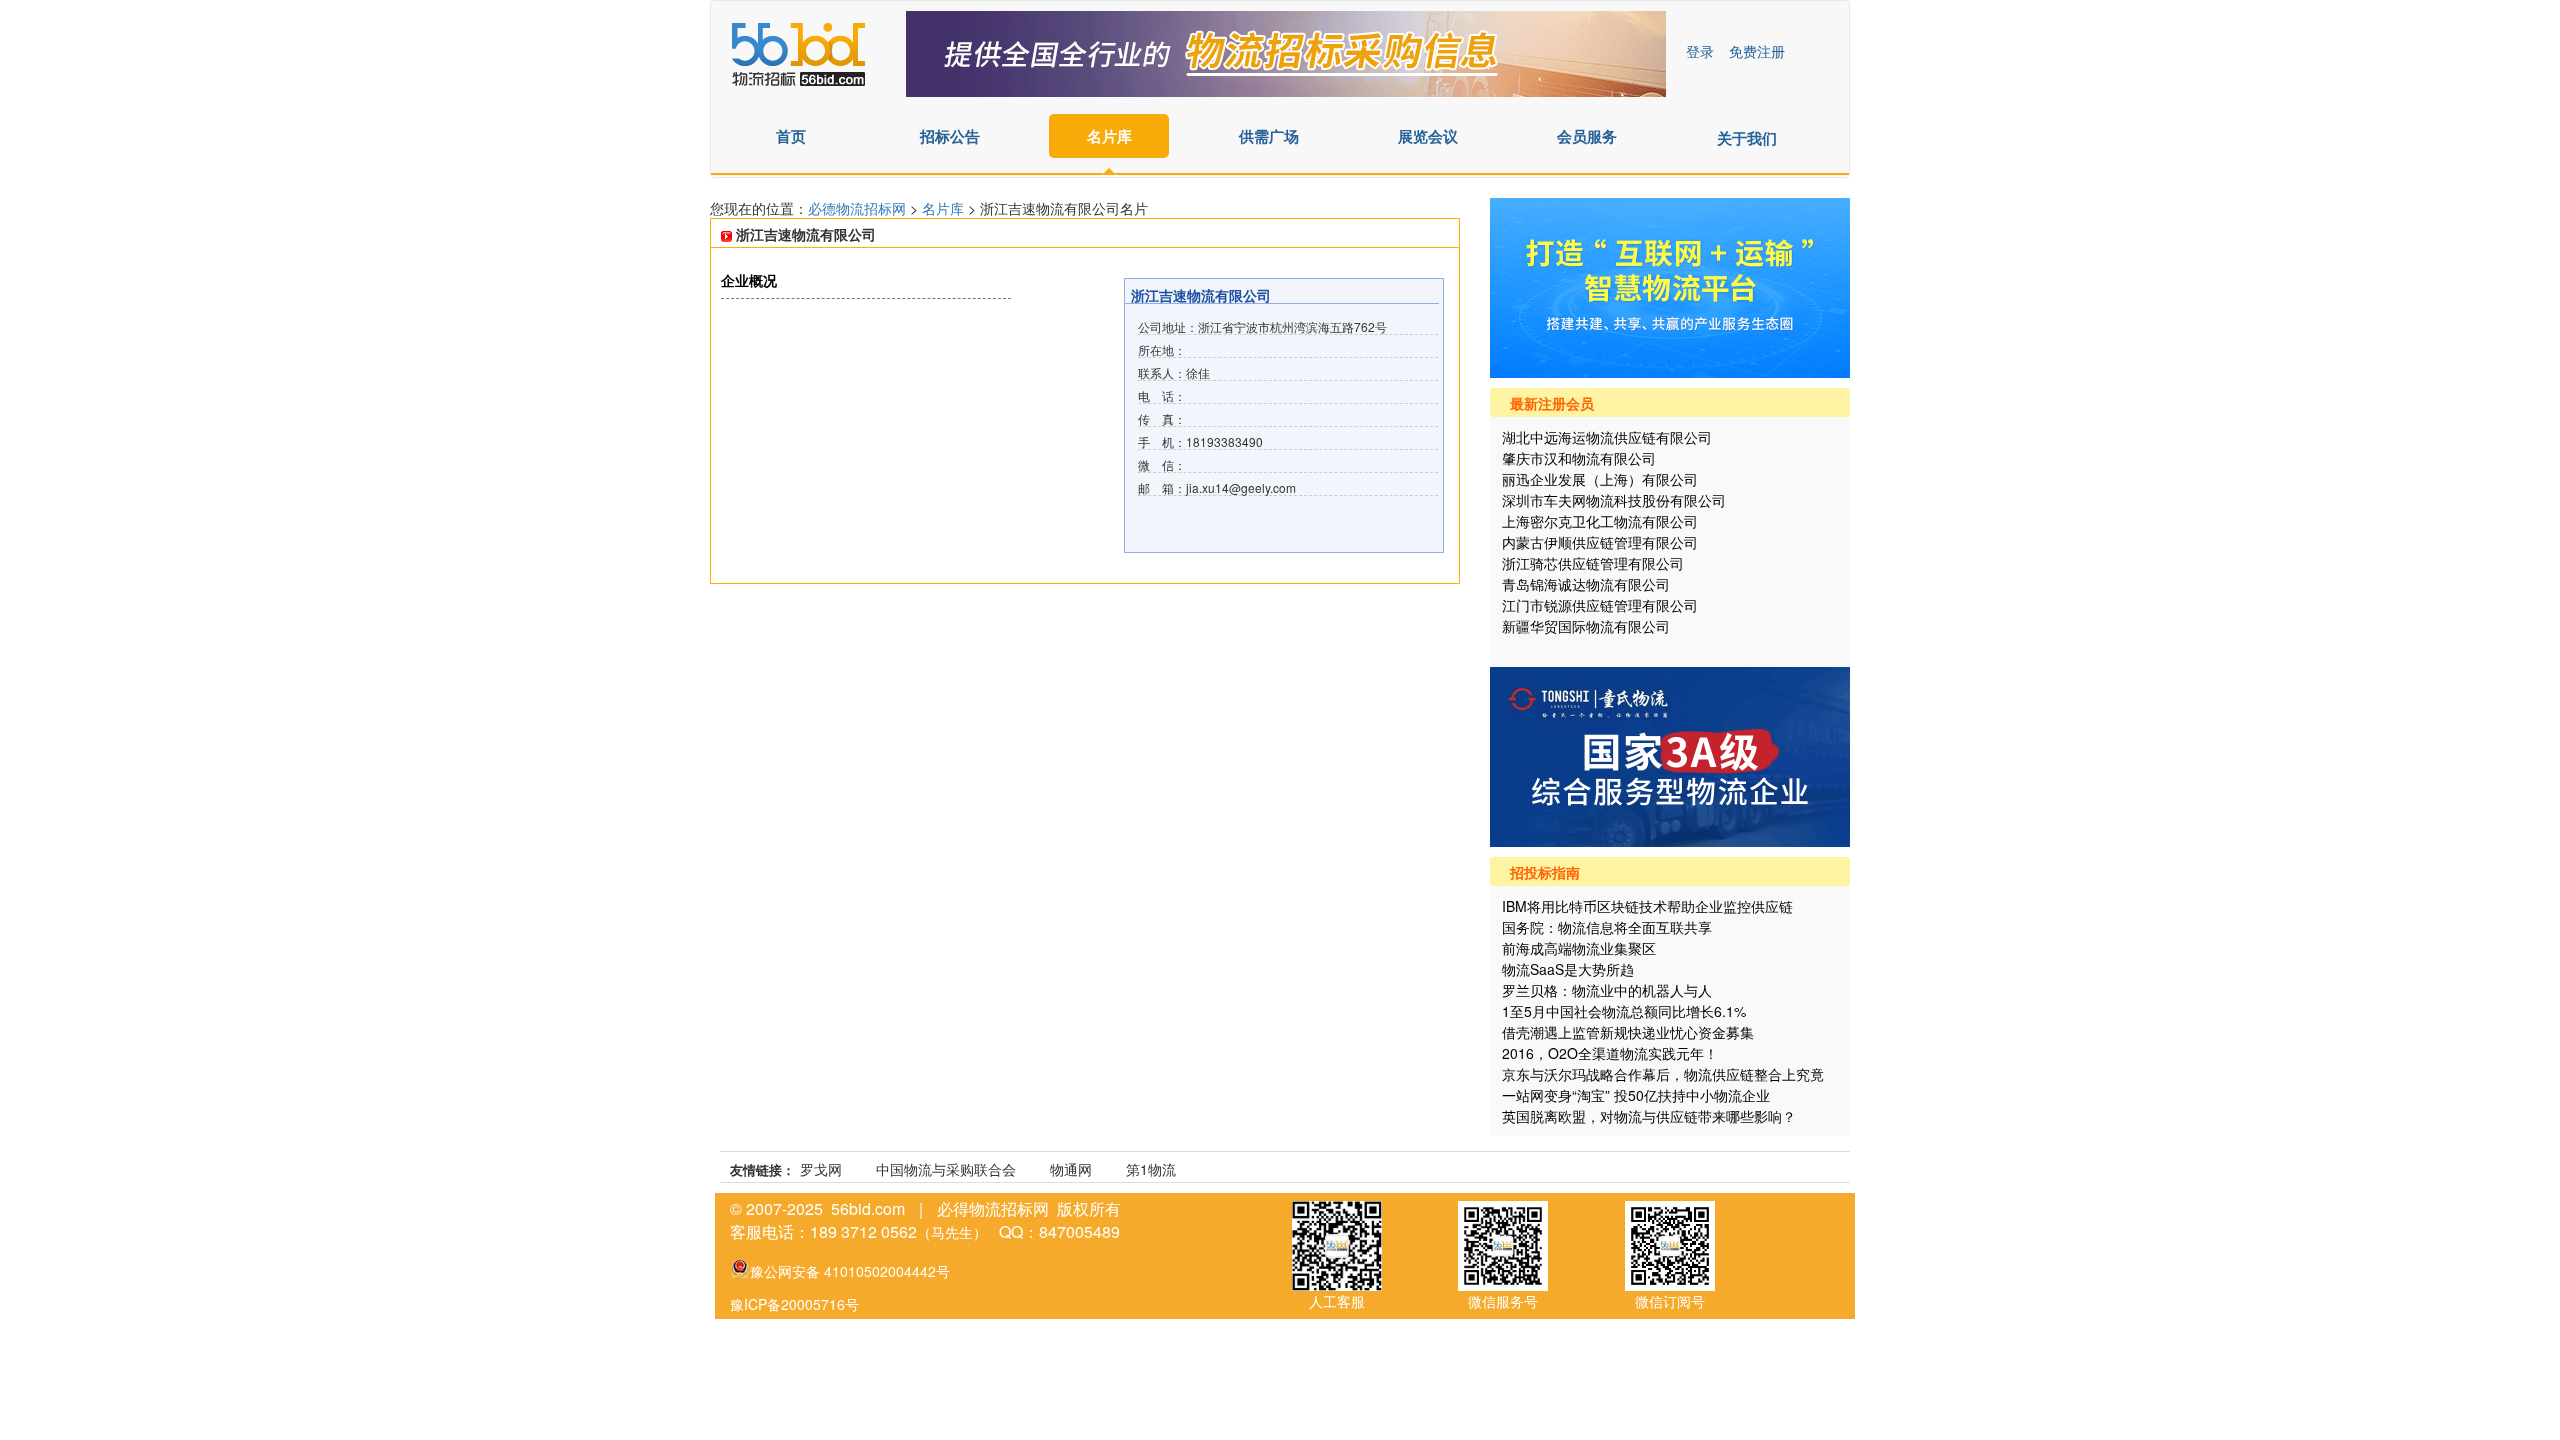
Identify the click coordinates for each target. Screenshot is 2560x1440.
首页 (791, 136)
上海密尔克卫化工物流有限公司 (1600, 521)
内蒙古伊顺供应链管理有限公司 (1600, 542)
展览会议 (1428, 136)
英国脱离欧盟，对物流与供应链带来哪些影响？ (1649, 1116)
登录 (1700, 51)
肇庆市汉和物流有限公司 (1579, 458)
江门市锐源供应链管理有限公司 (1600, 605)
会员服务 (1587, 136)
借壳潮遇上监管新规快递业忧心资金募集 (1628, 1032)
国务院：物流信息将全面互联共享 (1607, 927)
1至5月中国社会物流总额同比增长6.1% (1624, 1011)
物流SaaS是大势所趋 (1568, 969)
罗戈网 (821, 1169)
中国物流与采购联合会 (946, 1169)
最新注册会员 (1552, 403)
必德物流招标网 (859, 208)
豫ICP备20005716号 (794, 1304)
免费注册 (1757, 51)
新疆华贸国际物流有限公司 (1586, 626)
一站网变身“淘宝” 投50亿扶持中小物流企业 (1636, 1095)
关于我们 (1747, 138)
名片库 (1109, 136)
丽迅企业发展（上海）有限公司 (1600, 479)
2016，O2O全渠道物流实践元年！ (1610, 1053)
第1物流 (1151, 1169)
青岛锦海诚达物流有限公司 (1586, 584)
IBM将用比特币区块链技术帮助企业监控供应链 (1647, 906)
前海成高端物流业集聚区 (1579, 948)
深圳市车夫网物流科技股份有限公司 (1614, 500)
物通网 (1071, 1169)
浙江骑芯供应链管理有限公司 (1593, 563)
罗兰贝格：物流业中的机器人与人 (1607, 990)
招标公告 (950, 136)
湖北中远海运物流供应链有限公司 (1607, 437)
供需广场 (1269, 136)
